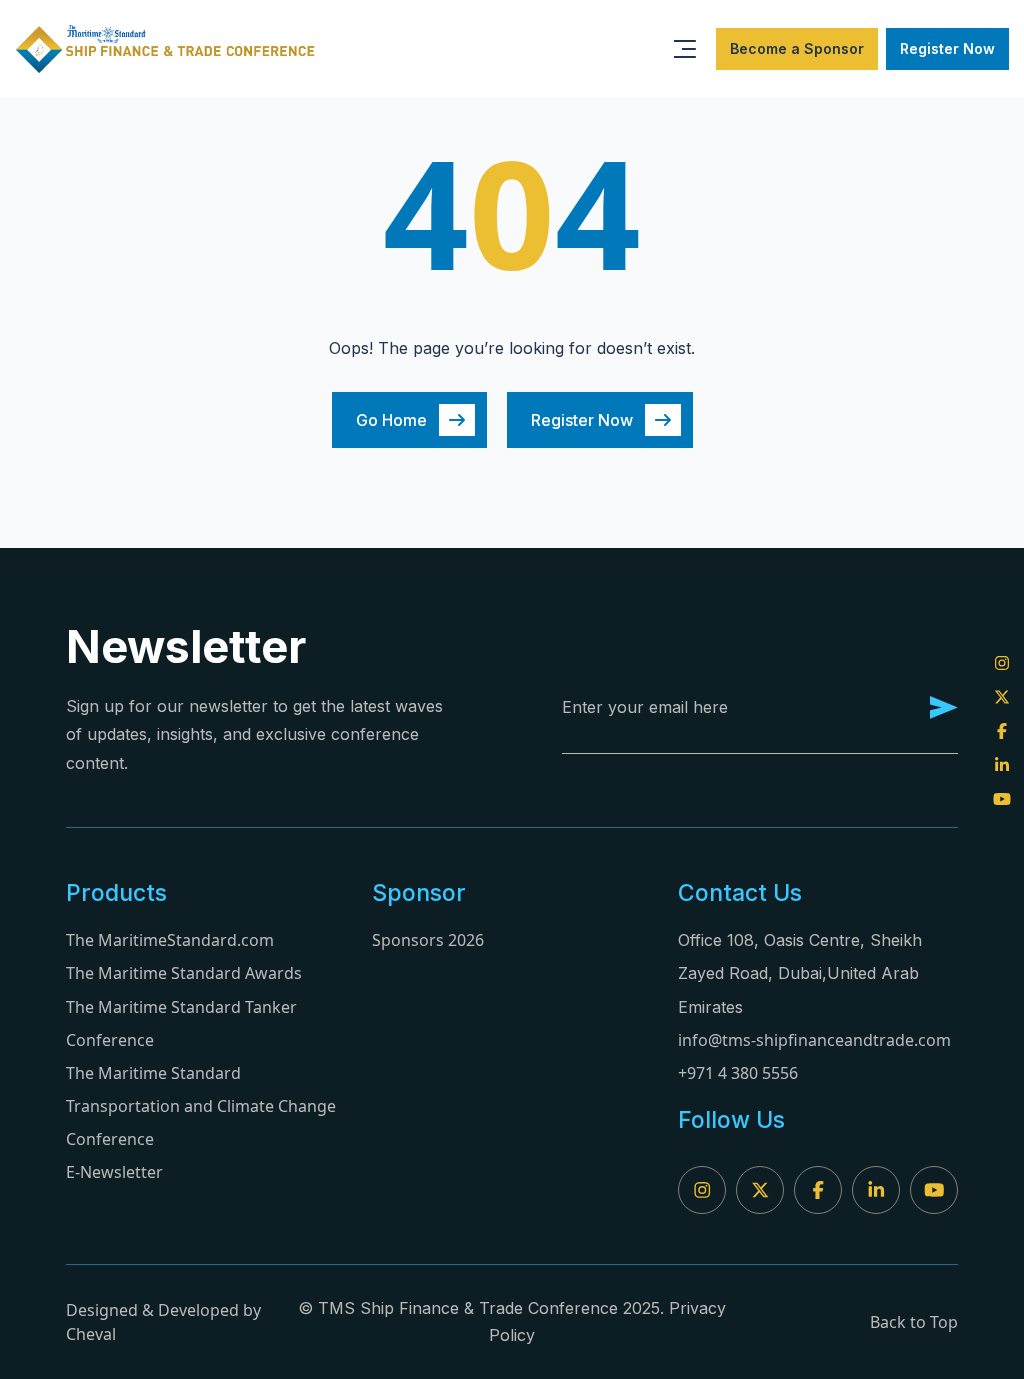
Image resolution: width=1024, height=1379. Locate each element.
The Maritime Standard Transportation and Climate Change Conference (201, 1106)
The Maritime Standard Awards (184, 973)
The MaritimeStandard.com (170, 940)
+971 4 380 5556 (738, 1073)
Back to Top (914, 1322)
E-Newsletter (114, 1172)
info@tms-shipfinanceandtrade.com (814, 1040)
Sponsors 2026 (428, 940)
